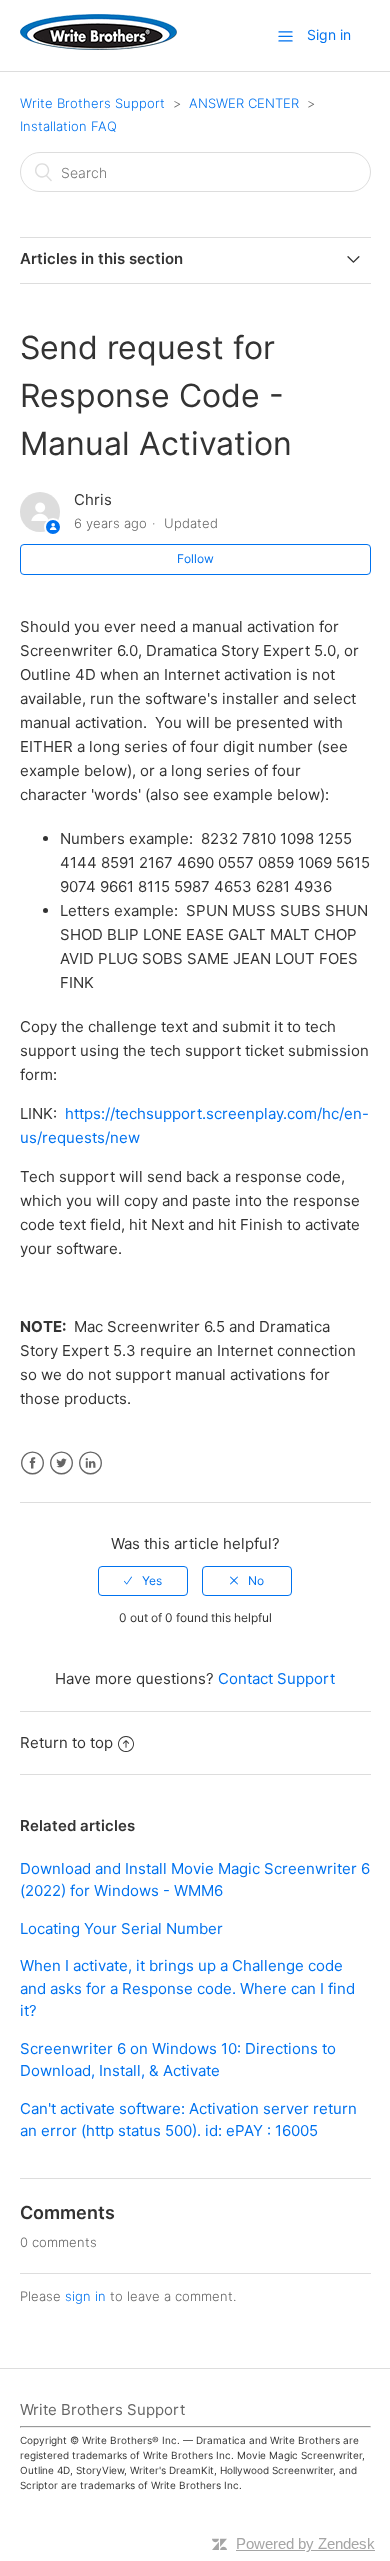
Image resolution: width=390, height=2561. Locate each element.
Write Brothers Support (92, 103)
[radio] (143, 1581)
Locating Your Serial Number (121, 1928)
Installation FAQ (68, 126)
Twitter (61, 1463)
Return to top (66, 1742)
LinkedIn (90, 1463)
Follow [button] (195, 558)
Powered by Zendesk (305, 2543)
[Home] (98, 44)
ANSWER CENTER (244, 103)
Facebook (32, 1463)
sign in (85, 2296)
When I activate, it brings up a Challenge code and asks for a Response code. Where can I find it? (187, 1988)
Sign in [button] (329, 34)
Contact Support (276, 1678)
